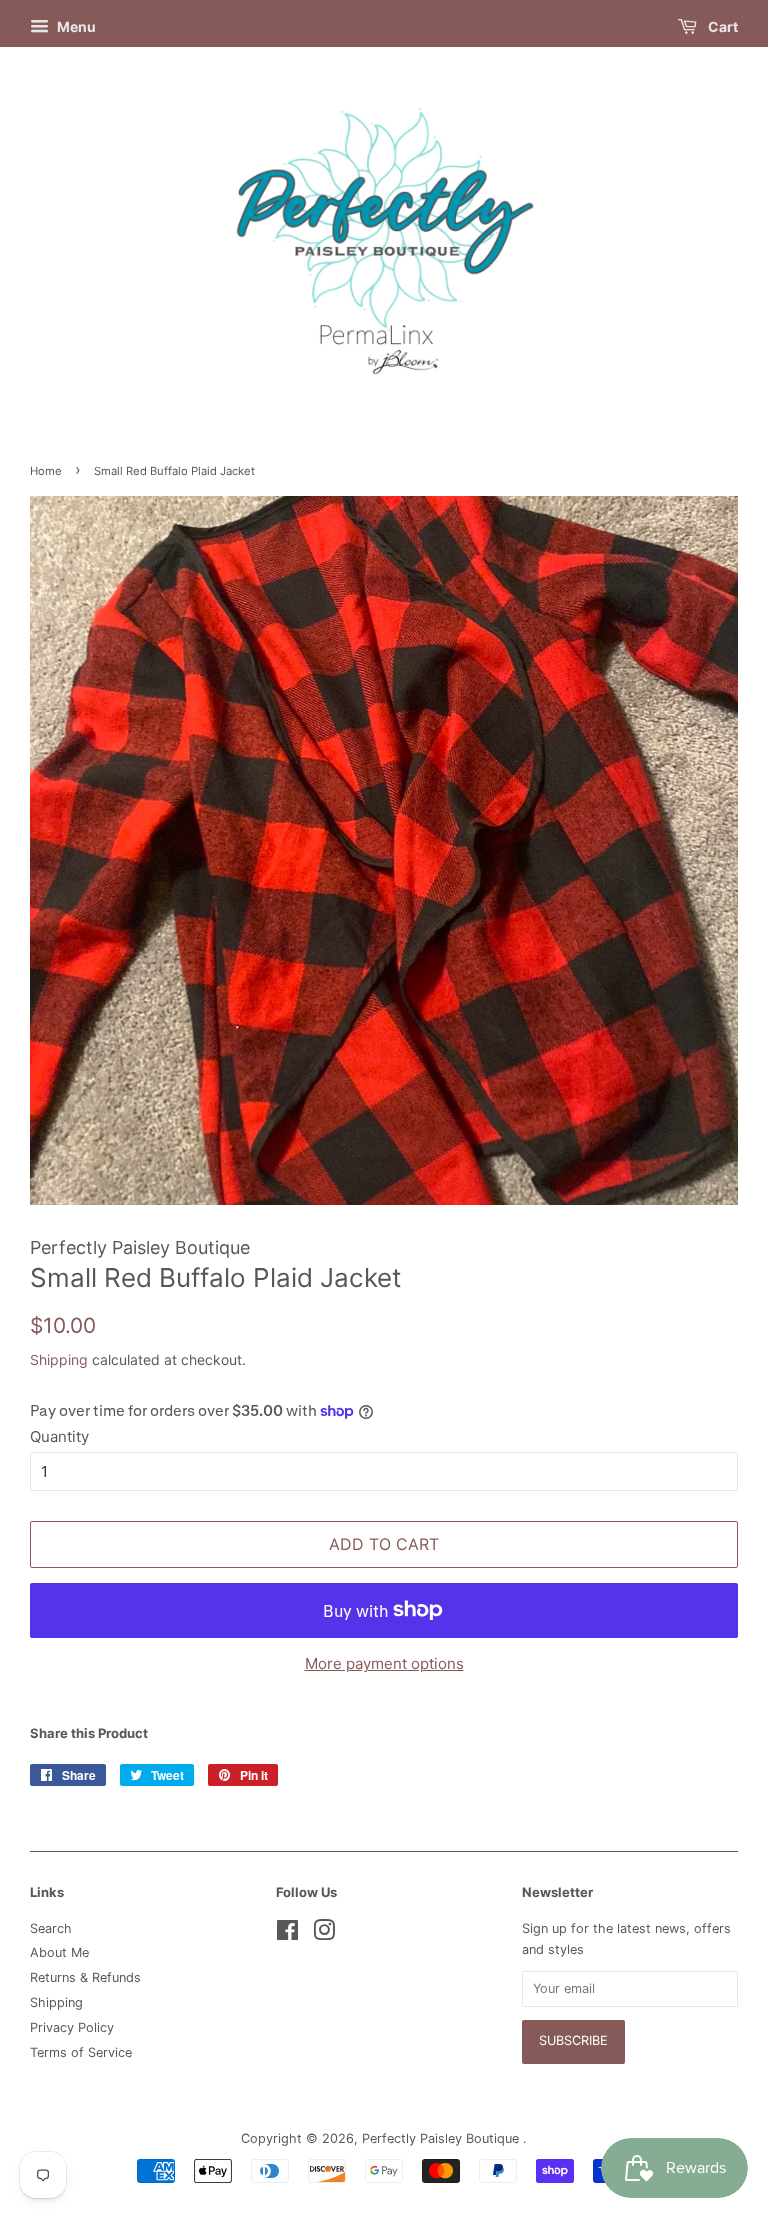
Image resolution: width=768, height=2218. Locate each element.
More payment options (384, 1663)
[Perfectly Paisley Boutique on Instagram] (324, 1934)
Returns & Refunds (85, 1977)
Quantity (59, 1436)
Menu (75, 26)
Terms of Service (81, 2052)
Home (46, 471)
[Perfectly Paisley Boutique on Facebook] (287, 1934)
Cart (721, 26)
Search (51, 1928)
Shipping (59, 1359)
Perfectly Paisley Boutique (442, 2138)
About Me (59, 1952)
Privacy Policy (72, 2027)
